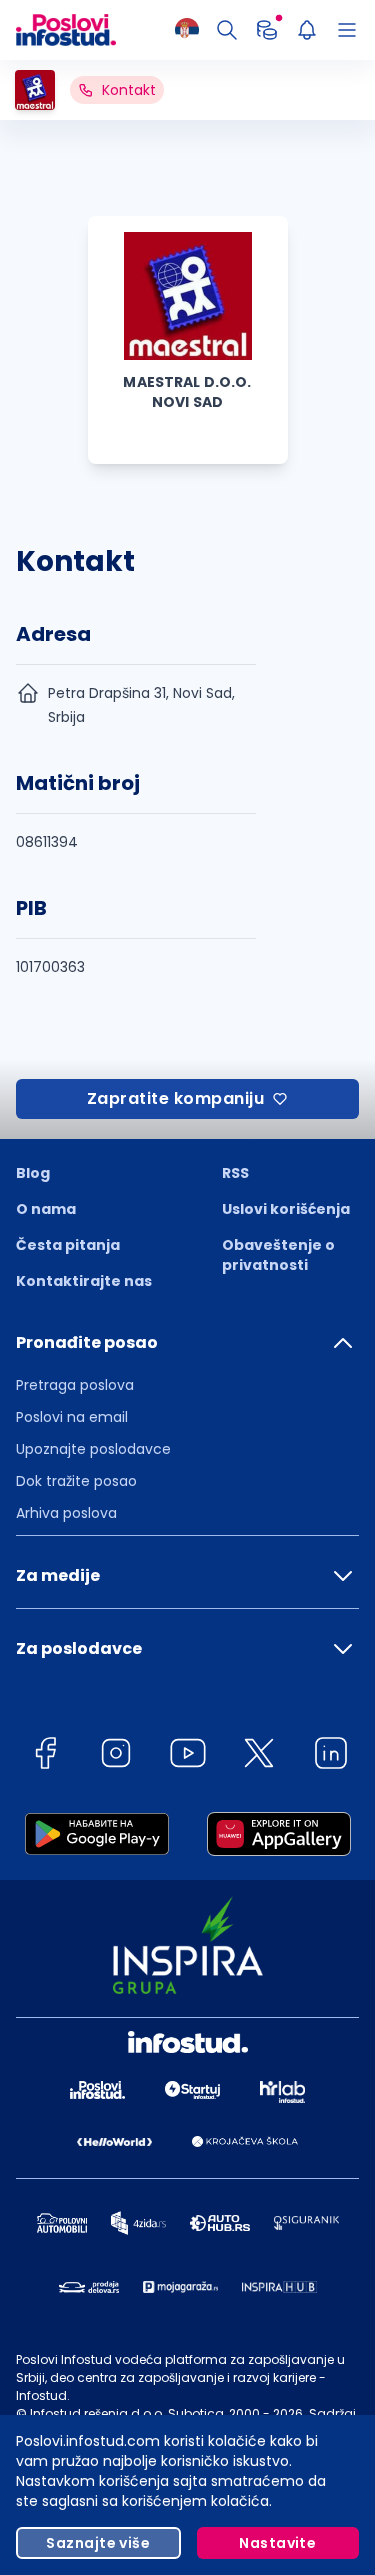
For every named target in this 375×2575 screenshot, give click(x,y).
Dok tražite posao (76, 1481)
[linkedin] (331, 1756)
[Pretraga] (227, 30)
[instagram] (116, 1756)
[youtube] (188, 1756)
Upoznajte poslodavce (93, 1449)
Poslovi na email (72, 1417)
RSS (235, 1173)
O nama (46, 1209)
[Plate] (267, 30)
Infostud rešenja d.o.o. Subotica (127, 2413)
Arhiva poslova (66, 1513)
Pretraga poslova (75, 1385)
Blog (33, 1173)
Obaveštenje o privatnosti (278, 1255)
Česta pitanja (68, 1245)
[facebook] (45, 1756)
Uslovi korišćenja (286, 1209)
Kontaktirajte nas (84, 1281)
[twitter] (259, 1756)
